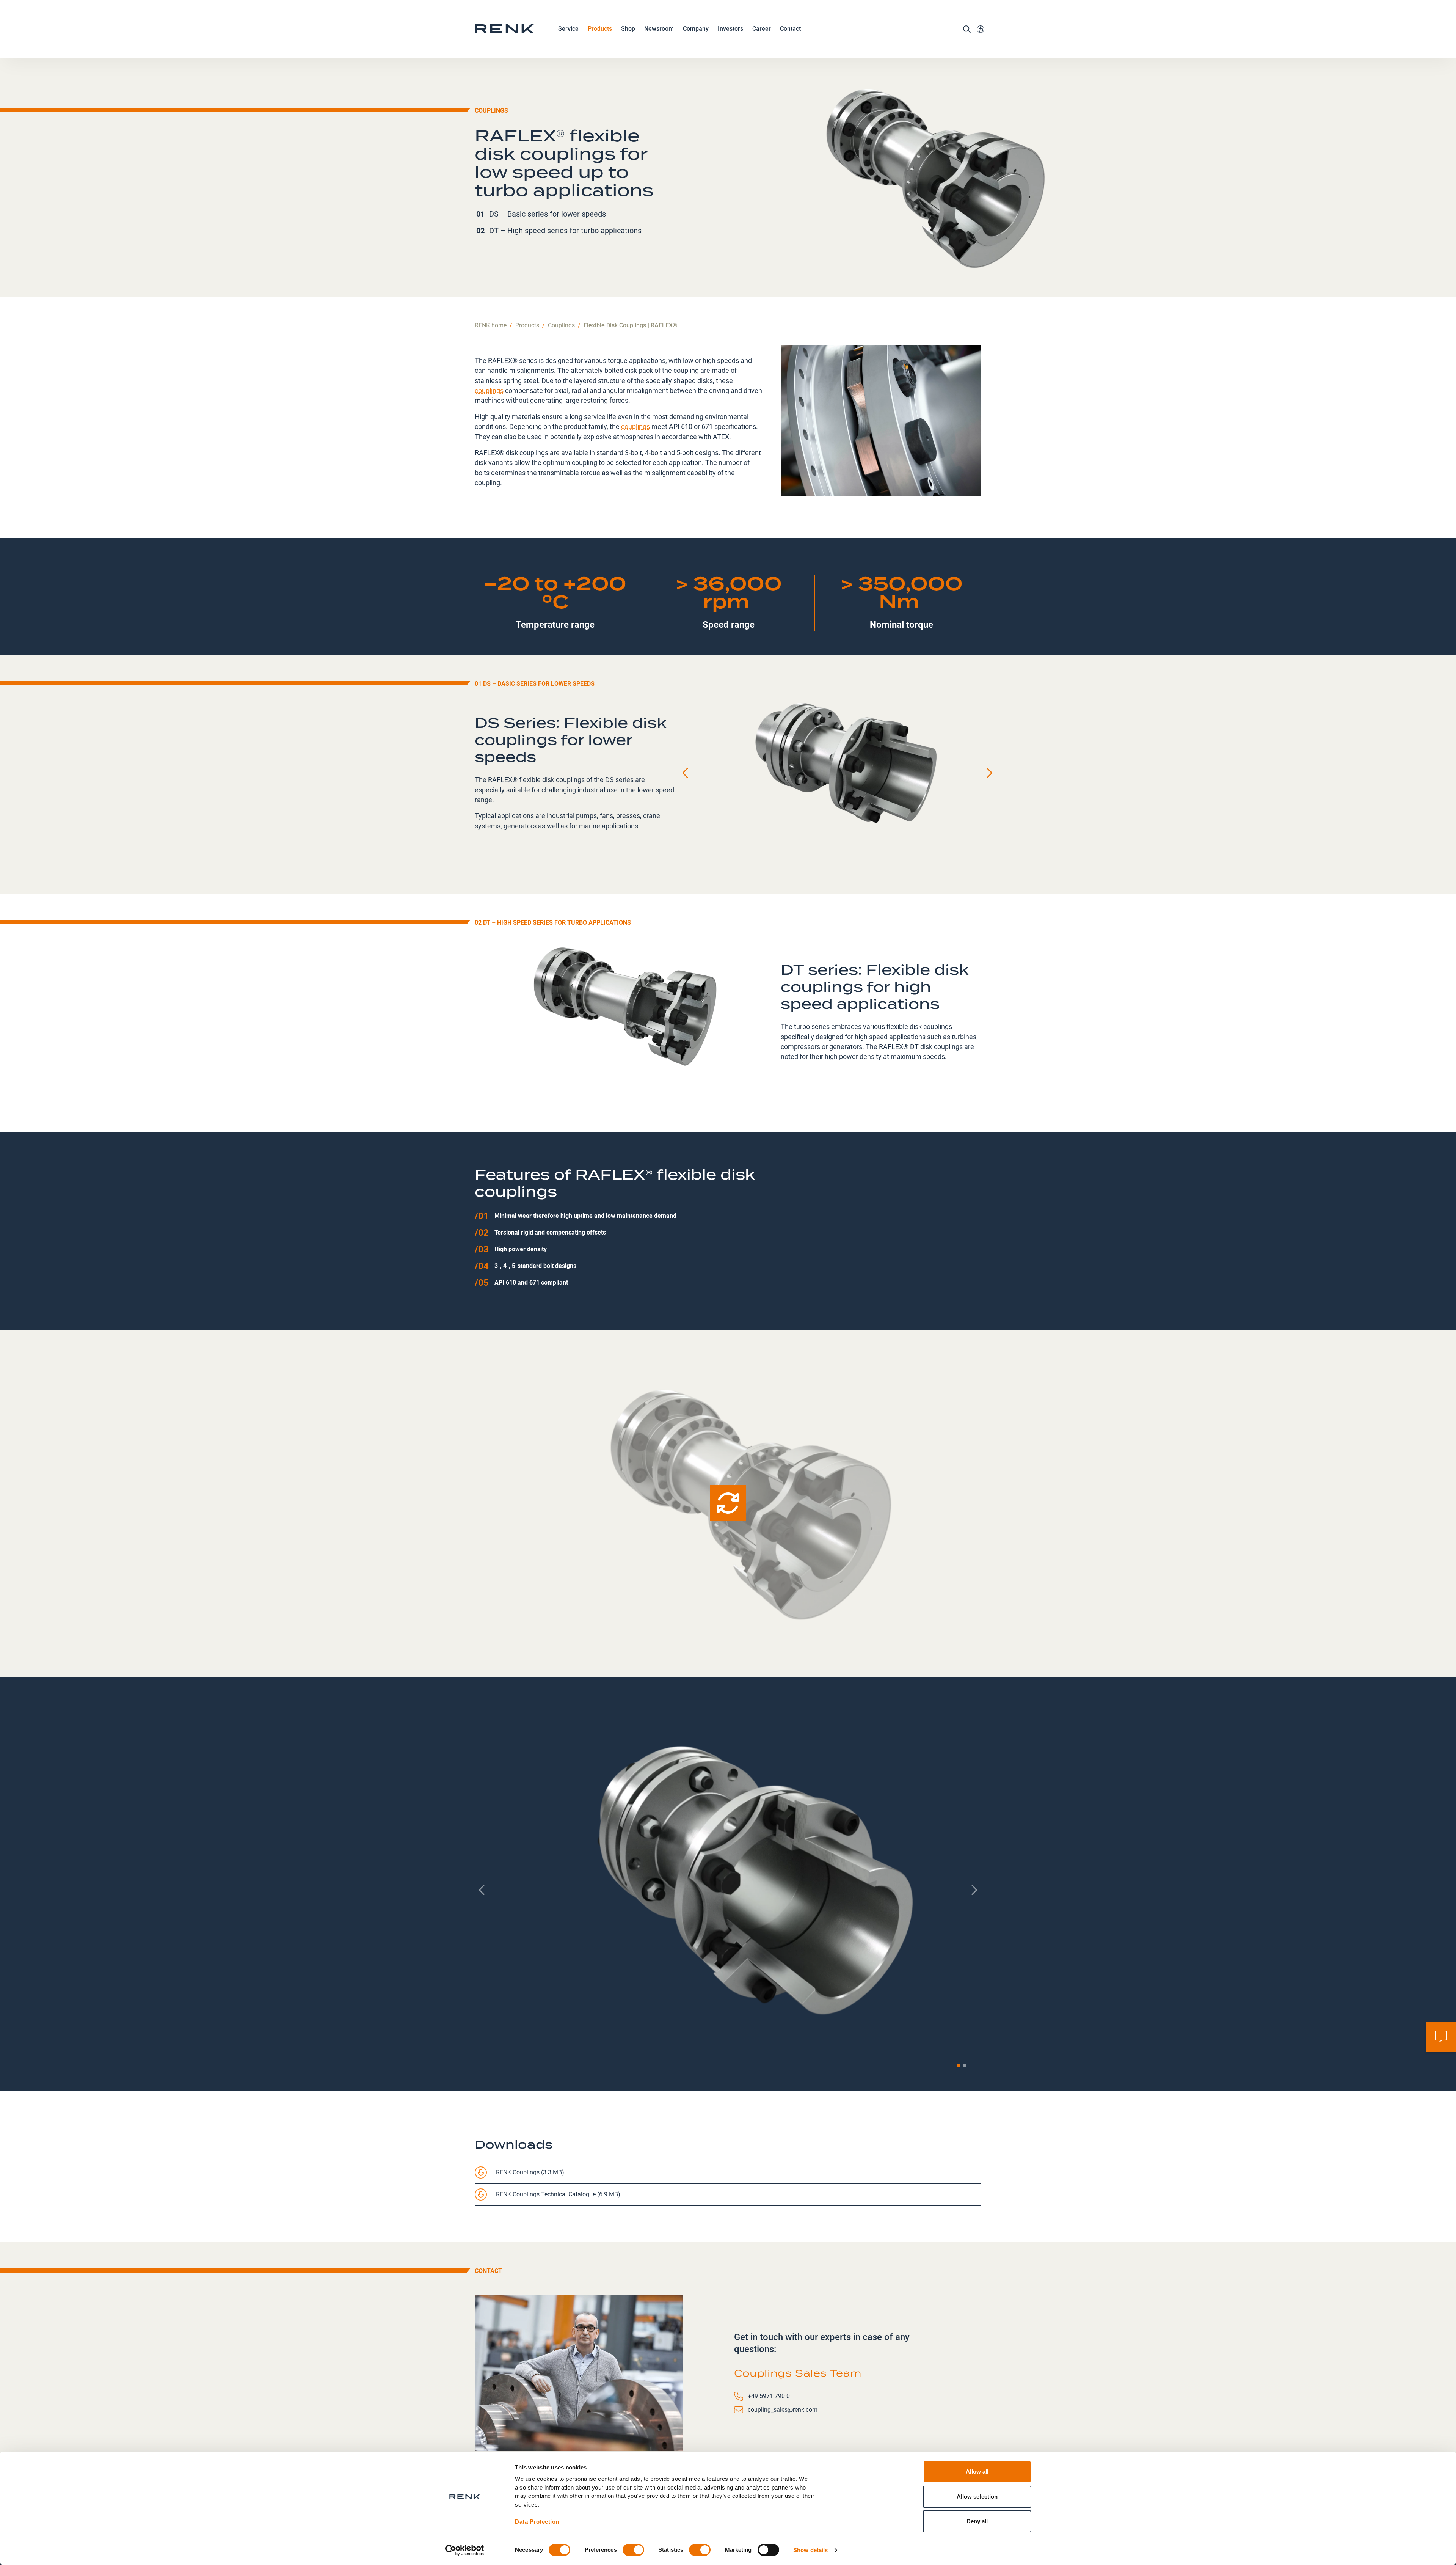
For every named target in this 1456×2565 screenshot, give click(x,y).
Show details (810, 2550)
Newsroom (659, 29)
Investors (730, 29)
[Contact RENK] (1441, 2037)
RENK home (491, 325)
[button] (959, 2066)
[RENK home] (504, 29)
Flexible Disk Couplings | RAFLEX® (631, 325)
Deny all (977, 2521)
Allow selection (977, 2497)
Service (568, 29)
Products (600, 29)
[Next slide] (989, 773)
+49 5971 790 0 (769, 2396)
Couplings (491, 110)
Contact (790, 29)
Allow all (977, 2472)
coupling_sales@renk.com (783, 2410)
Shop (628, 29)
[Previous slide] (686, 773)
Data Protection (537, 2522)
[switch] (633, 2550)
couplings (489, 390)
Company (696, 29)
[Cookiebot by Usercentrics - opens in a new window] (465, 2550)
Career (762, 29)
